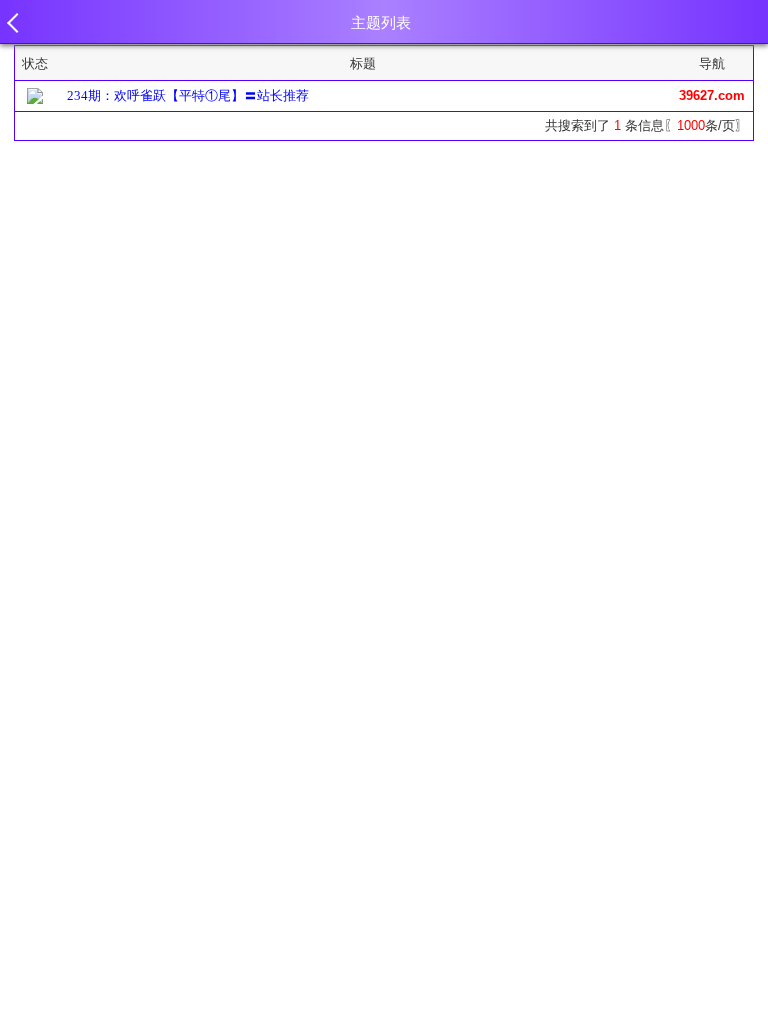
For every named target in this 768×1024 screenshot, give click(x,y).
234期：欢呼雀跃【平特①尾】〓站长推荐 (188, 95)
